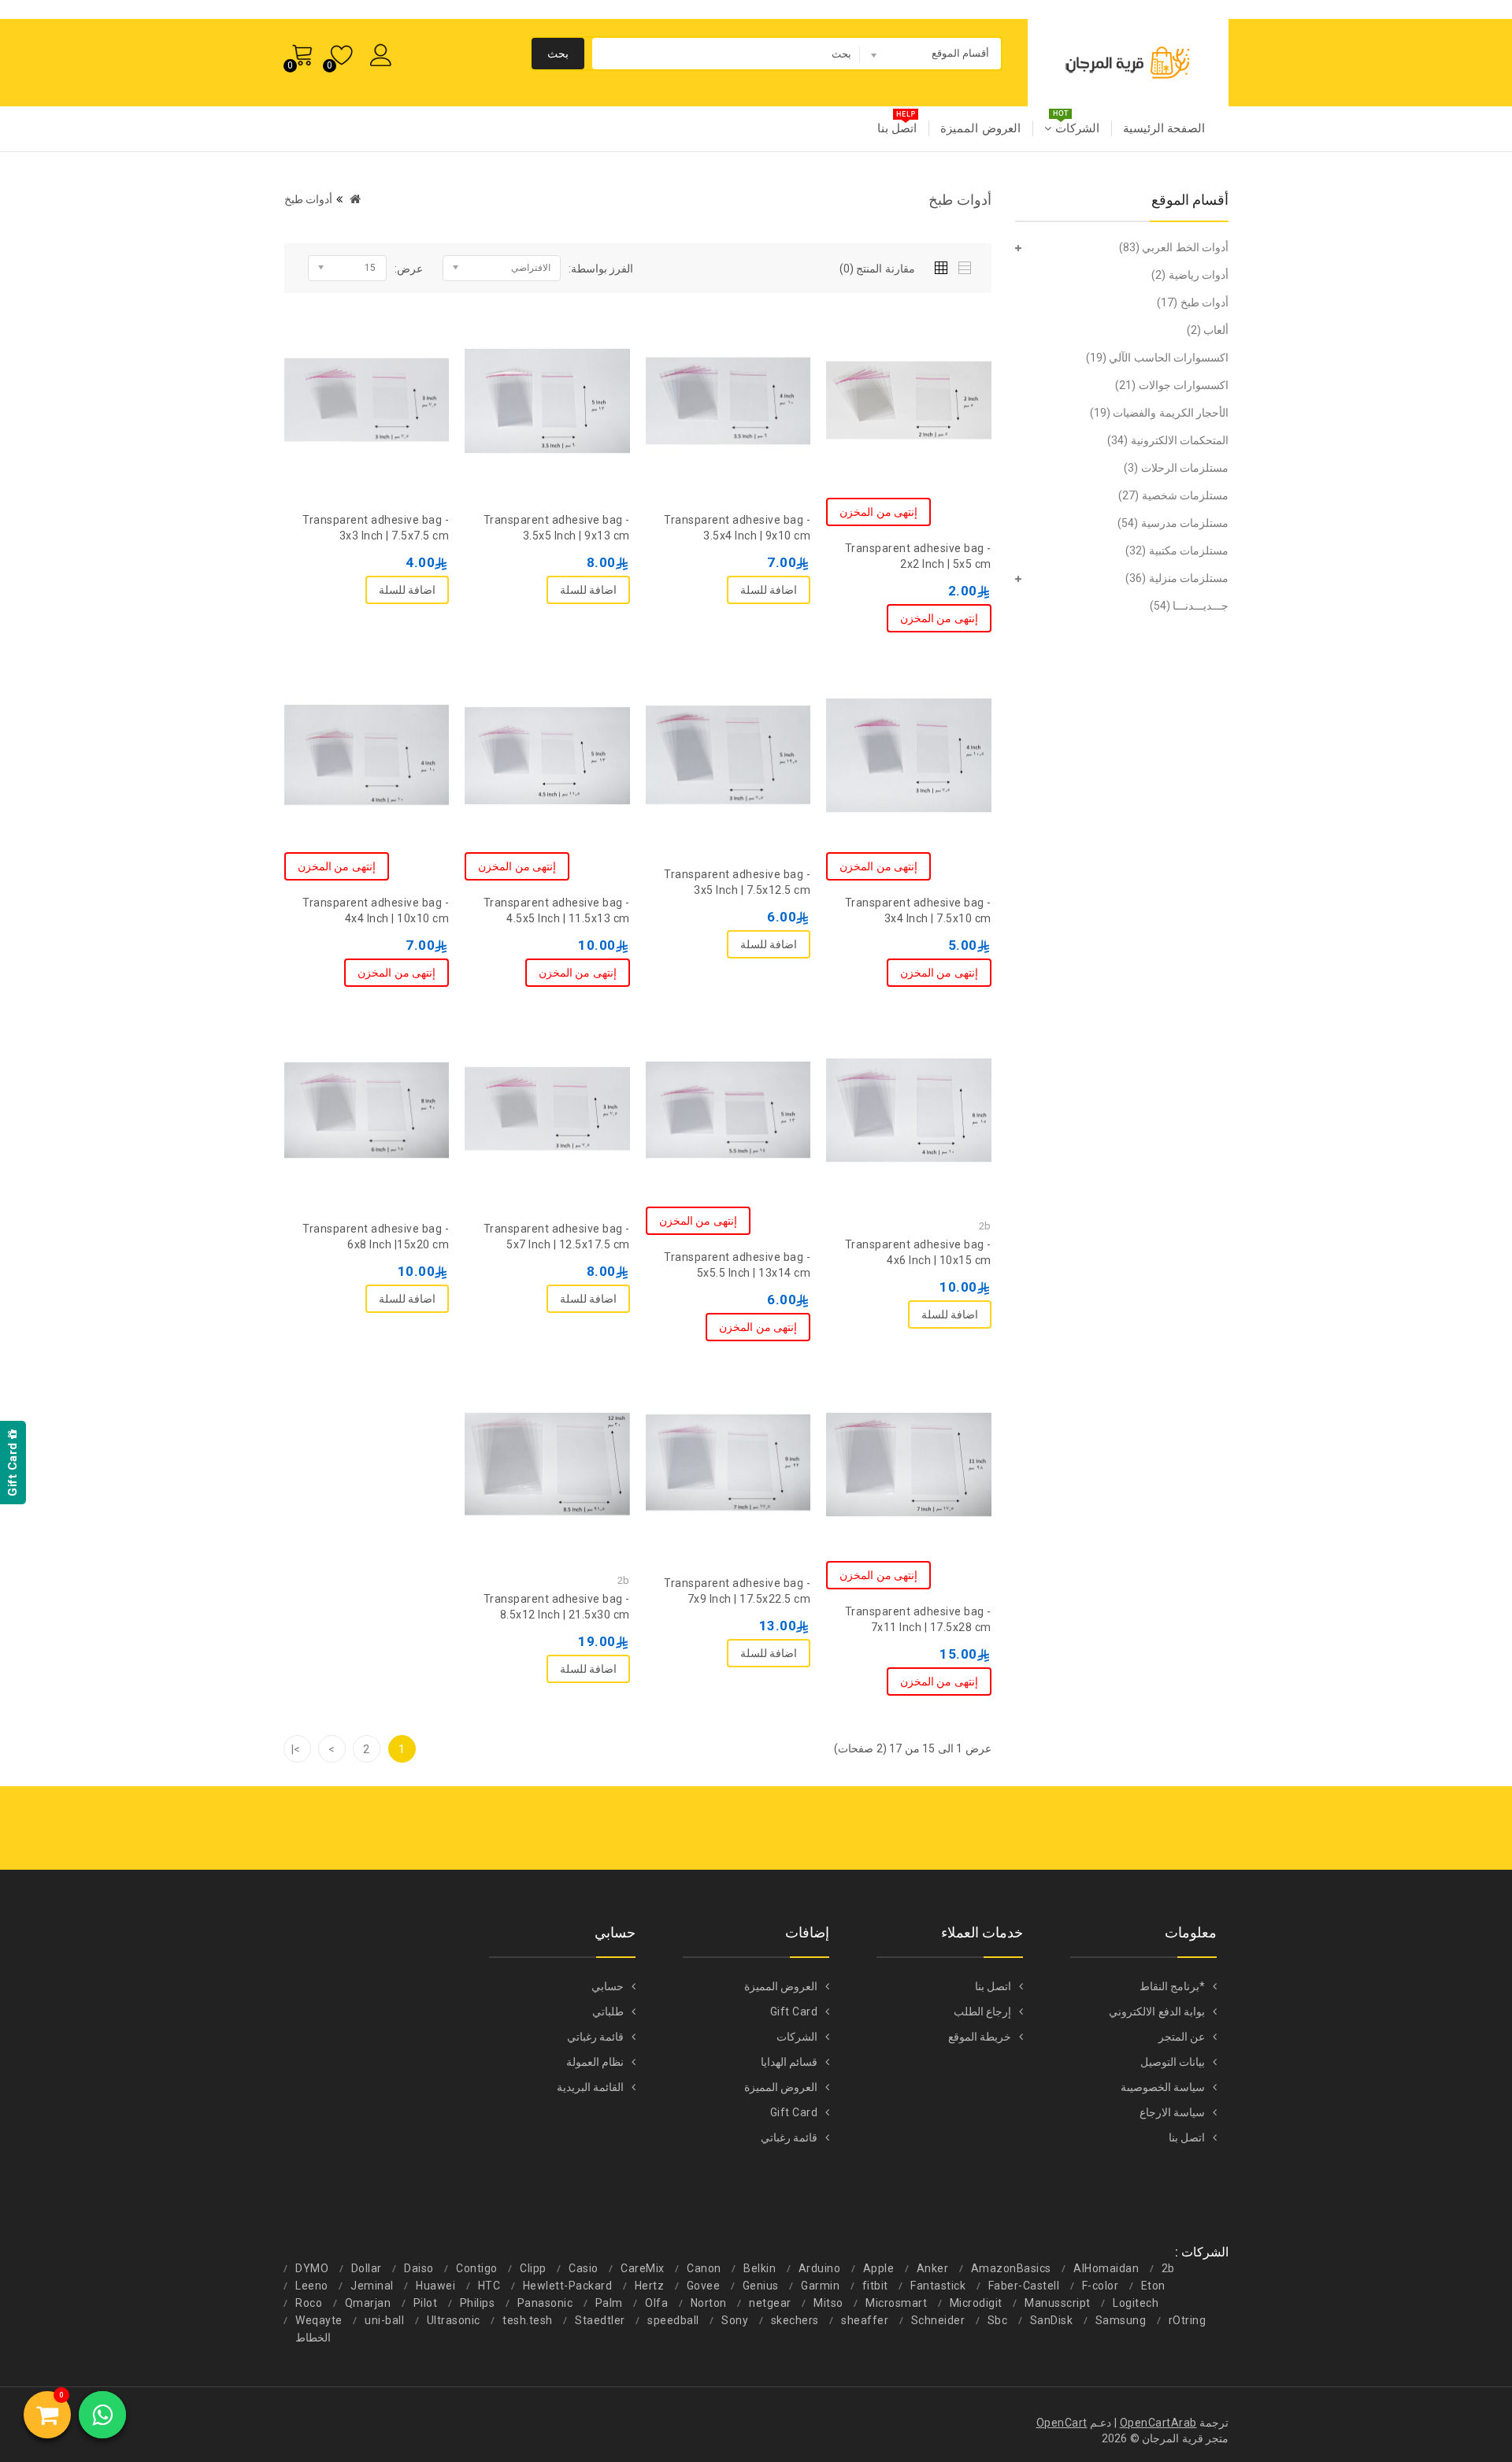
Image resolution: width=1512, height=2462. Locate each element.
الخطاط (313, 2338)
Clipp (533, 2268)
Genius (761, 2286)
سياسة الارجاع (1173, 2112)
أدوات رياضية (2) (1190, 275)
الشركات (1075, 128)
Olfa (656, 2303)
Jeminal (372, 2286)
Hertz (650, 2286)
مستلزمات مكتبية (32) (1177, 551)
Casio (584, 2268)
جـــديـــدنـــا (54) (1190, 606)
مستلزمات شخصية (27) (1173, 495)
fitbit (875, 2286)
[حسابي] (384, 52)
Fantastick (938, 2286)
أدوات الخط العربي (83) (1174, 247)
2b (1168, 2268)
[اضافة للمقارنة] (877, 342)
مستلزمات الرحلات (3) (1176, 468)
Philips (478, 2303)
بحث (558, 54)
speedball (673, 2320)
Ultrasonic (454, 2320)
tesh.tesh (528, 2320)
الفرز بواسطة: (601, 269)
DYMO (312, 2268)
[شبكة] (945, 265)
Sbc (998, 2320)
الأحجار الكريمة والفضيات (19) (1160, 413)
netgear (770, 2303)
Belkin (760, 2268)
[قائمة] (966, 265)
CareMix (643, 2268)
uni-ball (384, 2320)
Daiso (419, 2268)
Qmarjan (368, 2303)
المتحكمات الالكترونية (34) (1168, 440)
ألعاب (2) (1208, 330)
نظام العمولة (595, 2062)
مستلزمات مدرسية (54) (1173, 523)
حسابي (608, 1986)
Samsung (1121, 2320)
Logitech (1136, 2303)
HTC (489, 2286)
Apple (879, 2268)
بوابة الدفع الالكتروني (1157, 2011)
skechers (795, 2320)
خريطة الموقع (980, 2037)
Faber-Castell (1024, 2286)
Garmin (820, 2286)
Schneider (938, 2320)
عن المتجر (1182, 2037)
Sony (735, 2320)
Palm (609, 2303)
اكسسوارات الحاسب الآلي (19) (1158, 358)
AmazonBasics (1011, 2268)
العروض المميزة (980, 128)
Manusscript (1058, 2303)
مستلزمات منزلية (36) (1177, 578)
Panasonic (545, 2303)
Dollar (367, 2268)
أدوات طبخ (309, 199)
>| (296, 1749)
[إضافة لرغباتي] (909, 342)
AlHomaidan (1106, 2268)
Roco (309, 2303)
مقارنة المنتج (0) (877, 269)
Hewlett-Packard (568, 2286)
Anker (933, 2268)
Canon (704, 2268)
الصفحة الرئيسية (1164, 128)
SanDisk (1052, 2320)
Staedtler (600, 2320)
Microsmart (896, 2303)
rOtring (1188, 2320)
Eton (1153, 2286)
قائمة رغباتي (789, 2138)
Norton (709, 2303)
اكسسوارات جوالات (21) (1172, 385)
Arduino (820, 2268)
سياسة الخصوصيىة (1163, 2087)
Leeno (312, 2286)
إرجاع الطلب (983, 2011)
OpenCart (1062, 2423)
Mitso (828, 2303)
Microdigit (976, 2303)
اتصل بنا (897, 128)
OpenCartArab (1158, 2423)
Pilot (426, 2303)
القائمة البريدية (591, 2087)
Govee (704, 2286)
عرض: (409, 269)
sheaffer (865, 2320)
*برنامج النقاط (1173, 1986)
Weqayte (319, 2320)
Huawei (435, 2286)
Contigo (477, 2268)
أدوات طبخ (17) (1193, 302)
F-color (1101, 2286)
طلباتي (608, 2011)
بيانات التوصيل (1173, 2062)
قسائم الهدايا (789, 2062)
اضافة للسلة (769, 590)
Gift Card (794, 2011)
